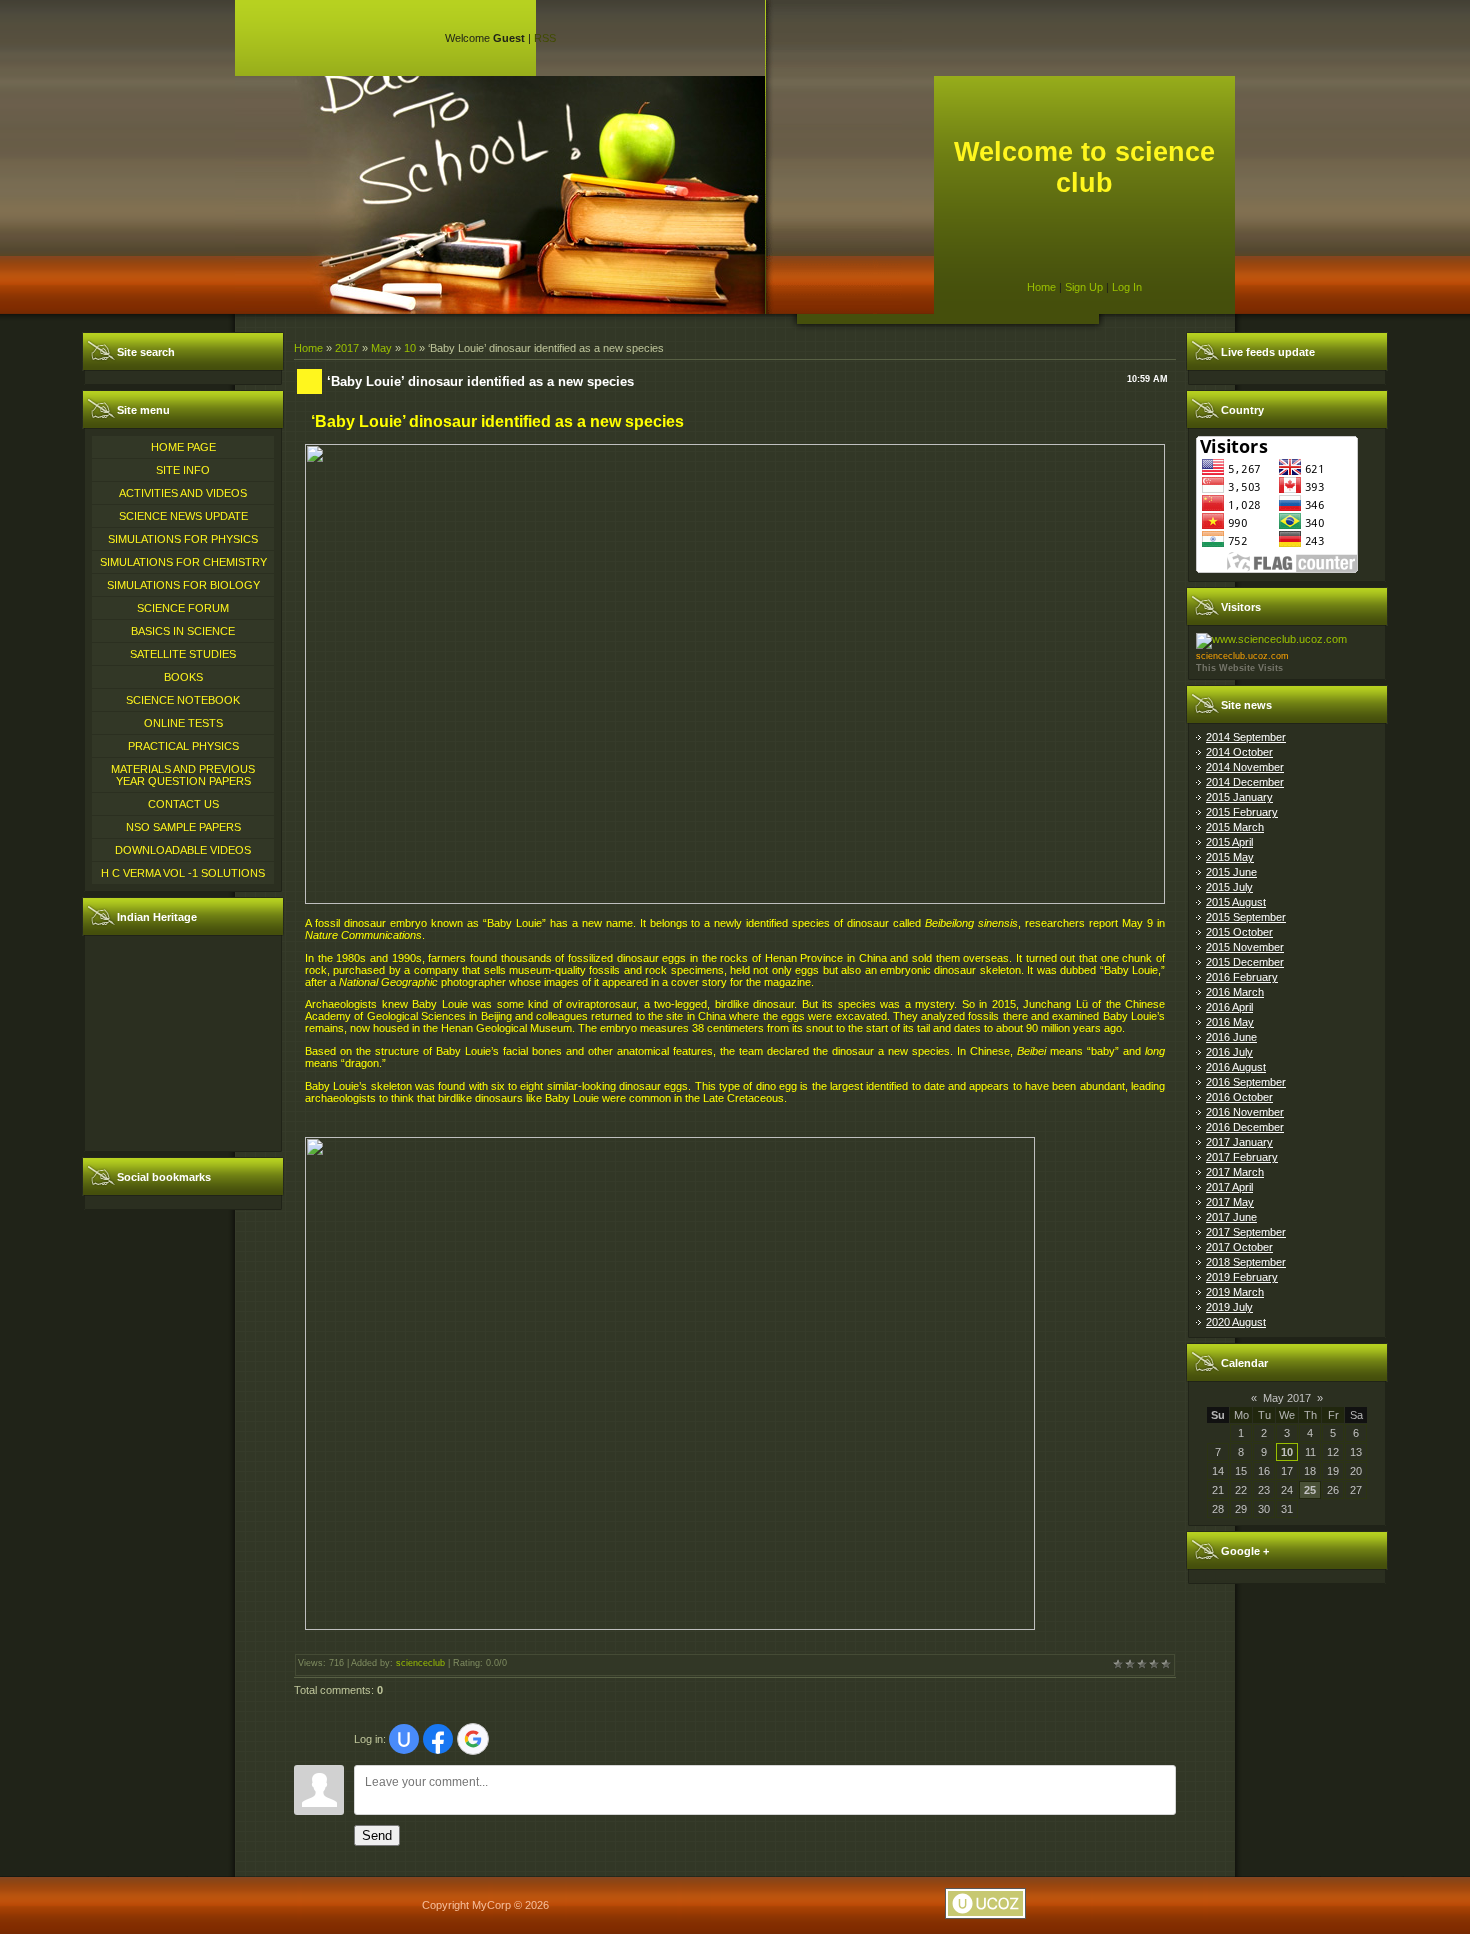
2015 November (1245, 947)
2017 (347, 348)
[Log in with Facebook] (438, 1739)
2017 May (1230, 1202)
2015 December (1245, 962)
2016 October (1239, 1097)
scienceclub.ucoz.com (1242, 656)
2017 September (1246, 1232)
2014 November (1245, 767)
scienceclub (420, 1663)
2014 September (1246, 737)
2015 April (1229, 842)
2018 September (1246, 1262)
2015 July (1229, 887)
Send (377, 1835)
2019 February (1242, 1277)
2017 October (1239, 1247)
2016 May (1230, 1022)
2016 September (1246, 1082)
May (381, 348)
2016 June (1231, 1037)
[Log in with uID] (404, 1739)
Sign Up (1084, 287)
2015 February (1242, 812)
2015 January (1239, 797)
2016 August (1236, 1067)
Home (1041, 287)
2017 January (1239, 1142)
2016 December (1245, 1127)
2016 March (1235, 992)
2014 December (1245, 782)
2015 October (1239, 932)
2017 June (1231, 1217)
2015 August (1236, 902)
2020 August (1236, 1322)
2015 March (1235, 827)
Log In (1127, 287)
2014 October (1239, 752)
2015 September (1246, 917)
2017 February (1242, 1157)
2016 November (1245, 1112)
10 (410, 348)
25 (1310, 1490)
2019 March (1235, 1292)
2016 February (1242, 977)
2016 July (1229, 1052)
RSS (545, 38)
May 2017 (1287, 1398)
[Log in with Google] (473, 1739)
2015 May (1230, 857)
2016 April (1229, 1007)
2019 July (1229, 1307)
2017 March (1235, 1172)
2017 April (1229, 1187)
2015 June (1231, 872)
